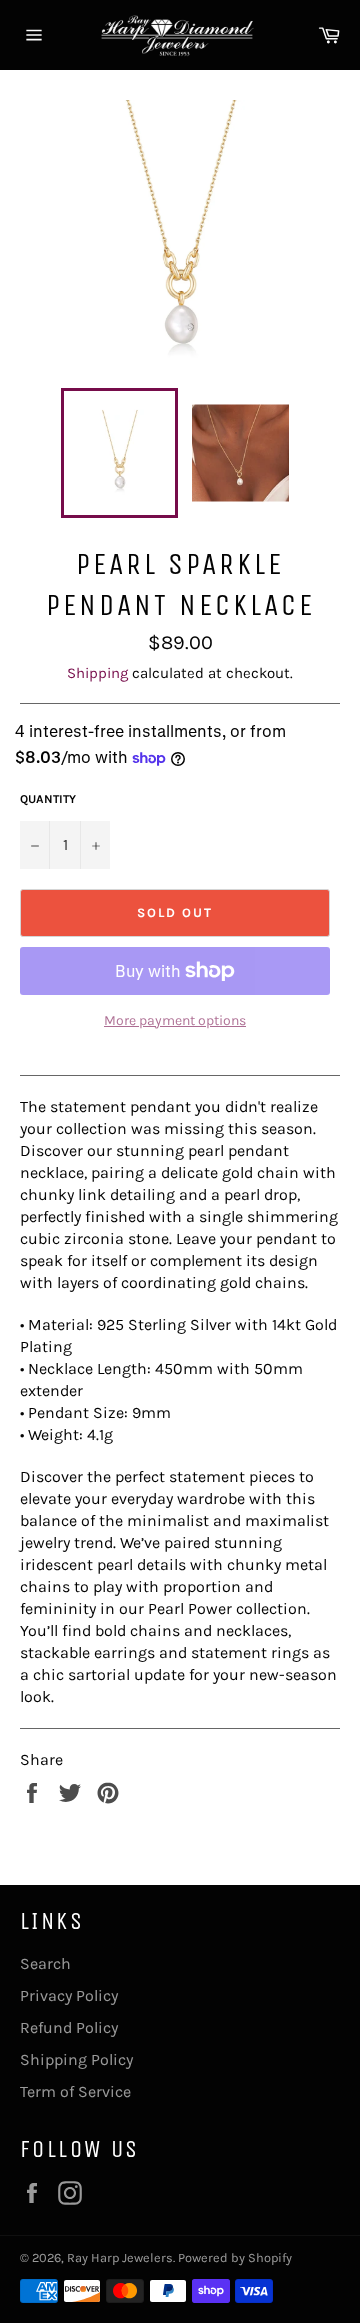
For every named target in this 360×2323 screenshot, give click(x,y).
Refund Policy (69, 2027)
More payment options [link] (175, 1020)
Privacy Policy (69, 1995)
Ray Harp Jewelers (120, 2257)
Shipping (97, 673)
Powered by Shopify (235, 2257)
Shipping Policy (76, 2059)
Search (45, 1963)
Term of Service (75, 2091)
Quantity (48, 799)
